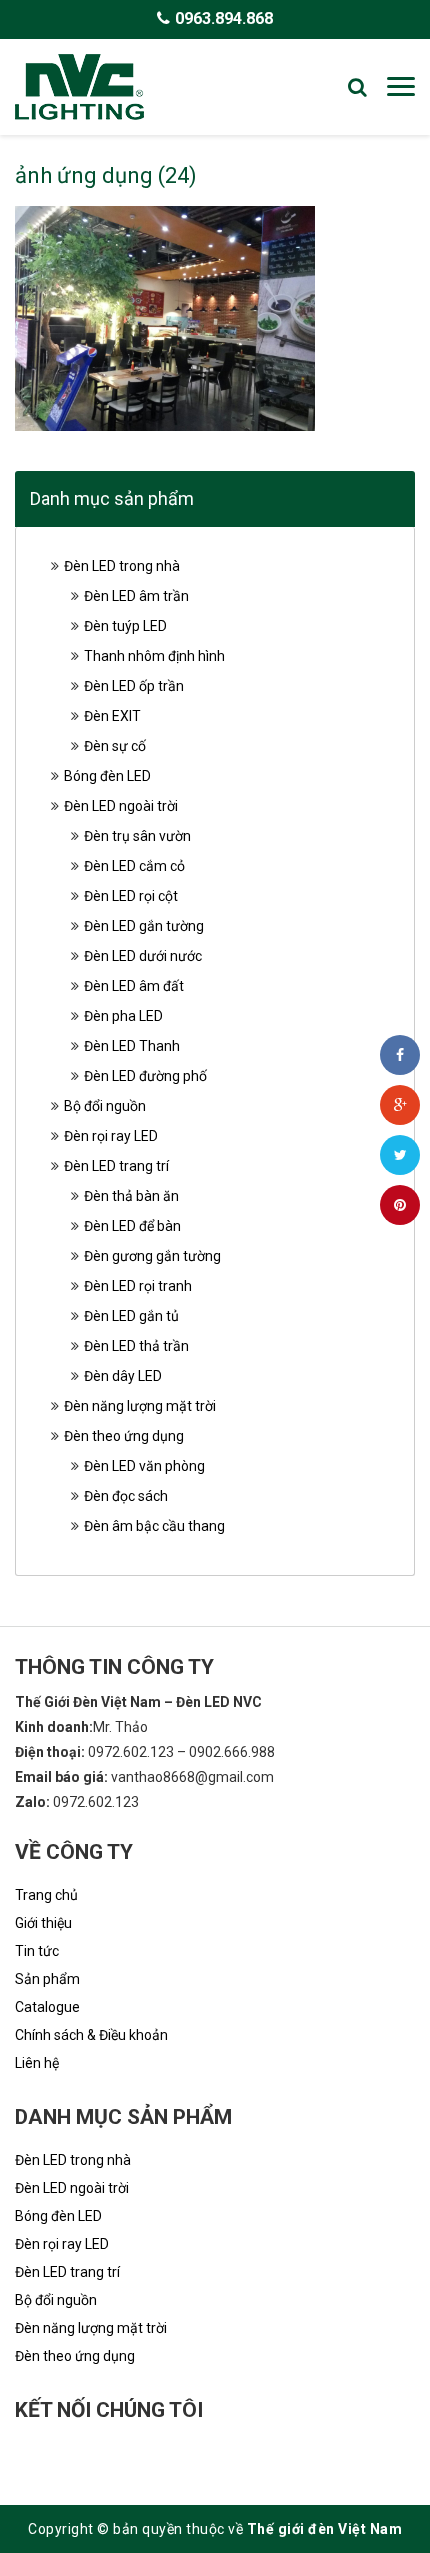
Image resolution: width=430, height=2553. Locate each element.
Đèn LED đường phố (145, 1076)
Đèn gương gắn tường (152, 1256)
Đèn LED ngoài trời (121, 806)
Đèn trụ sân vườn (137, 836)
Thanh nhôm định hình (154, 656)
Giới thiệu (43, 1923)
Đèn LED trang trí (116, 1166)
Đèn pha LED (123, 1016)
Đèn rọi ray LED (111, 1136)
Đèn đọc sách (126, 1496)
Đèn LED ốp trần (134, 686)
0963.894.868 (224, 18)
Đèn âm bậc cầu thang (154, 1526)
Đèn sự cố (115, 746)
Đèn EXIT (112, 716)
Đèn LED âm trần (136, 596)
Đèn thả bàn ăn (131, 1196)
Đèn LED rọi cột (131, 896)
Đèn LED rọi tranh (138, 1286)
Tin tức (37, 1951)
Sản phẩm (47, 1979)
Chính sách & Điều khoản (91, 2035)
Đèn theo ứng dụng (124, 1436)
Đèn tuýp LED (125, 626)
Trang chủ (46, 1895)
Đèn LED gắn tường (144, 926)
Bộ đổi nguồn (105, 1106)
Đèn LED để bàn (132, 1226)
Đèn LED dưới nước (143, 956)
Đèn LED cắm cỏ (134, 866)
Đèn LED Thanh (132, 1046)
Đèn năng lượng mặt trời (140, 1406)
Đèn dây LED (123, 1376)
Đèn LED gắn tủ (131, 1316)
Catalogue (47, 2007)
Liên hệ (37, 2063)
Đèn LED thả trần (136, 1346)
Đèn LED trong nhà (122, 566)
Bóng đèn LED (107, 776)
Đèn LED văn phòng (144, 1466)
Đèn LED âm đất (134, 986)
